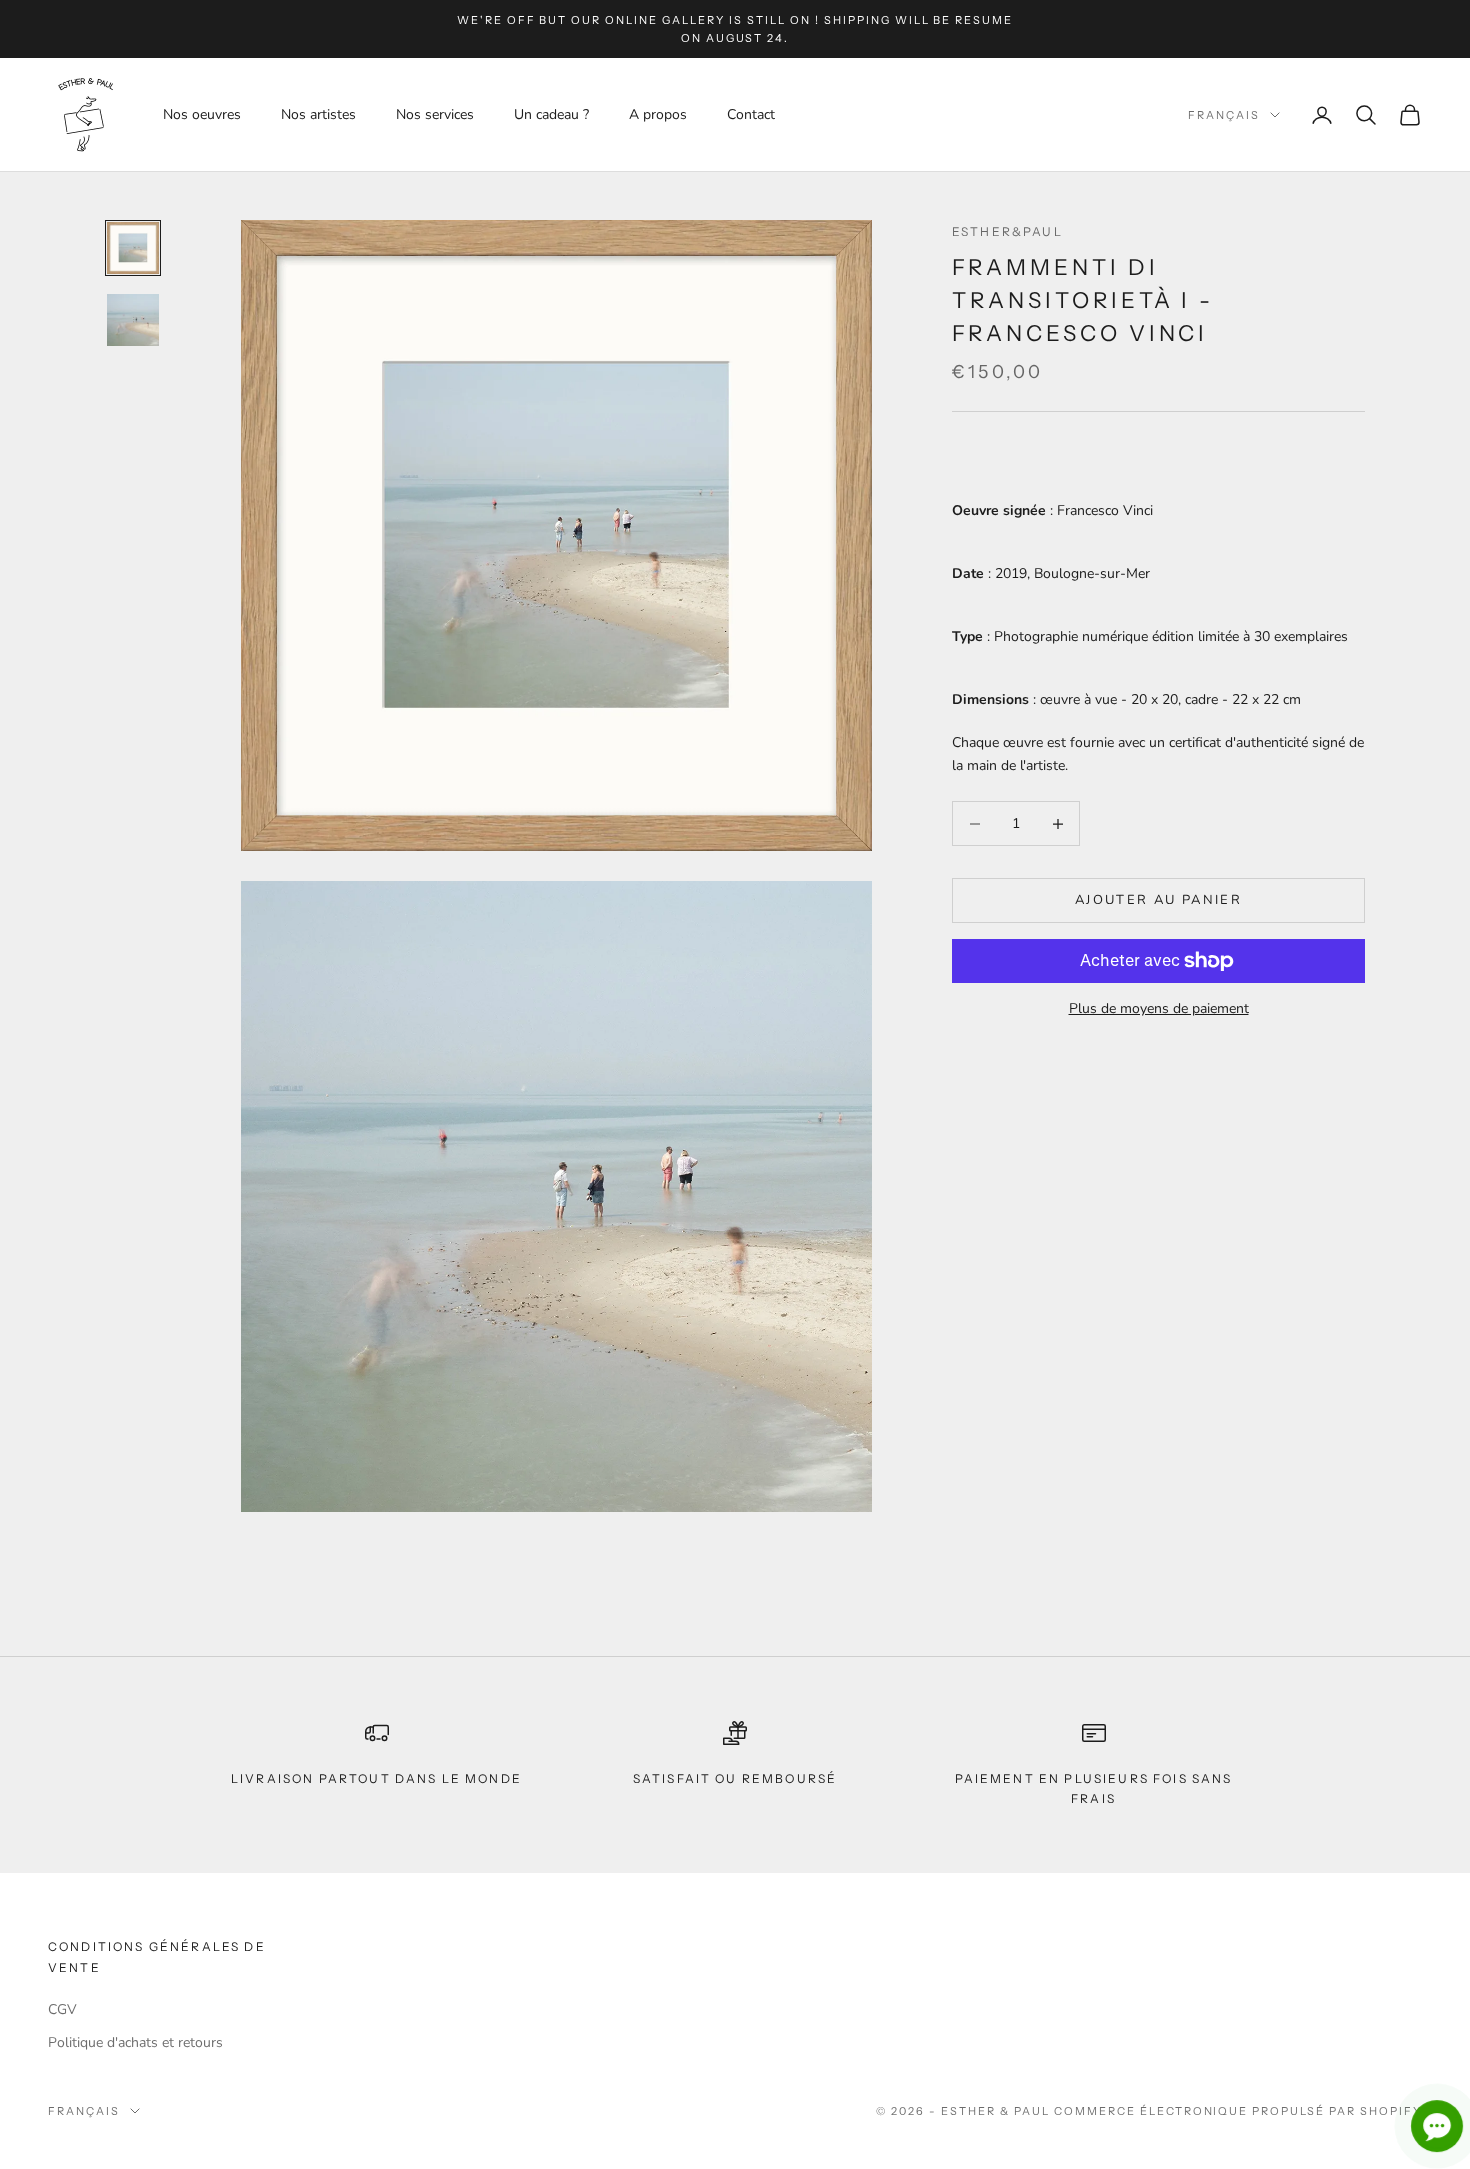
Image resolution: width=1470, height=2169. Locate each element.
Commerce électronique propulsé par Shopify (1238, 2111)
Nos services (435, 114)
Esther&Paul (1007, 231)
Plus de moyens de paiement (1159, 1008)
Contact (751, 114)
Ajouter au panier (1158, 900)
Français (1224, 115)
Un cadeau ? (551, 114)
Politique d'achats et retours (135, 2042)
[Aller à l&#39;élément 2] (133, 320)
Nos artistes (318, 114)
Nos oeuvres (202, 114)
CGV (62, 2009)
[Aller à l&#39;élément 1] (133, 248)
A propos (658, 114)
